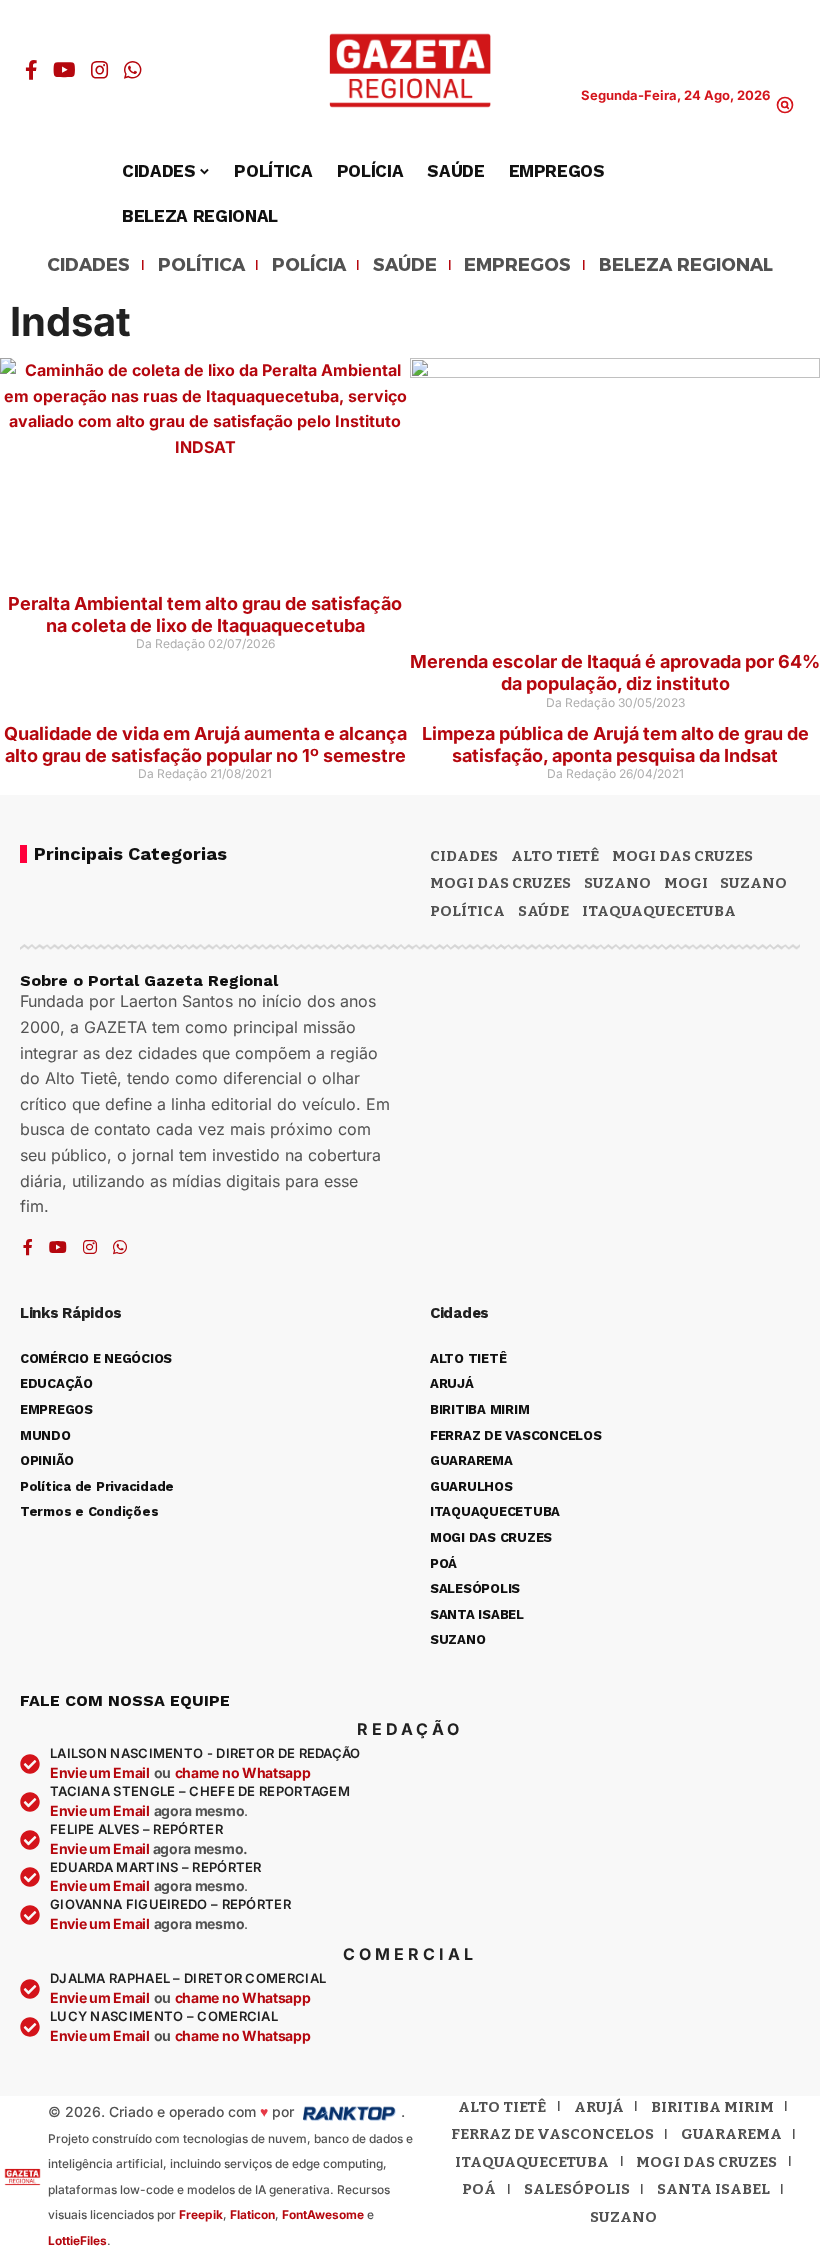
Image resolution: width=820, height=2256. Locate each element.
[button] (785, 105)
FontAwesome (323, 2214)
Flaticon (252, 2214)
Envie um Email (100, 1772)
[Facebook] (31, 70)
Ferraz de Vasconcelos (552, 2134)
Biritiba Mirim (712, 2107)
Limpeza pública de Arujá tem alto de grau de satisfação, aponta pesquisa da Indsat (615, 744)
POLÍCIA (309, 266)
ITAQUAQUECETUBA (659, 911)
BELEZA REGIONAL (686, 266)
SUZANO (753, 883)
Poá (479, 2189)
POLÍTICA (201, 266)
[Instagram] (100, 70)
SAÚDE (405, 266)
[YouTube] (64, 70)
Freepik (201, 2214)
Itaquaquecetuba (532, 2162)
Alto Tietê (555, 856)
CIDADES (88, 266)
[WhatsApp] (133, 70)
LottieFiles (77, 2240)
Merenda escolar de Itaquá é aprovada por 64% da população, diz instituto (615, 672)
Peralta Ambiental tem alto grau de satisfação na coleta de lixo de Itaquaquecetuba (205, 614)
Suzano (617, 883)
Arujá (599, 2107)
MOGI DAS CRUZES (682, 856)
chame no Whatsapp (243, 1772)
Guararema (731, 2134)
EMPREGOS (517, 266)
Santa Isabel (713, 2189)
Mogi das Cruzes (500, 883)
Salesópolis (577, 2189)
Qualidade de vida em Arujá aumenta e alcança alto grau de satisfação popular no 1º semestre (205, 744)
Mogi (686, 883)
